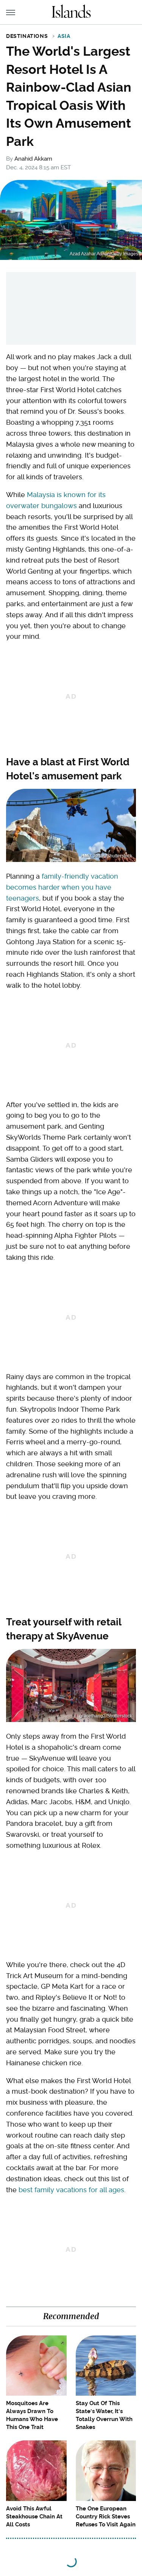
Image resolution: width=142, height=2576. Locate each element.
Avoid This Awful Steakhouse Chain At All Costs (34, 2517)
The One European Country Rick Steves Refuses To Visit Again (106, 2517)
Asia (64, 36)
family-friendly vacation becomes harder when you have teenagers (62, 887)
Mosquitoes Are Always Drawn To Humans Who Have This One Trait (32, 2415)
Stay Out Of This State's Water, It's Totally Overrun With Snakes (104, 2415)
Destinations (27, 36)
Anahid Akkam (33, 159)
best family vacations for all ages (71, 2190)
